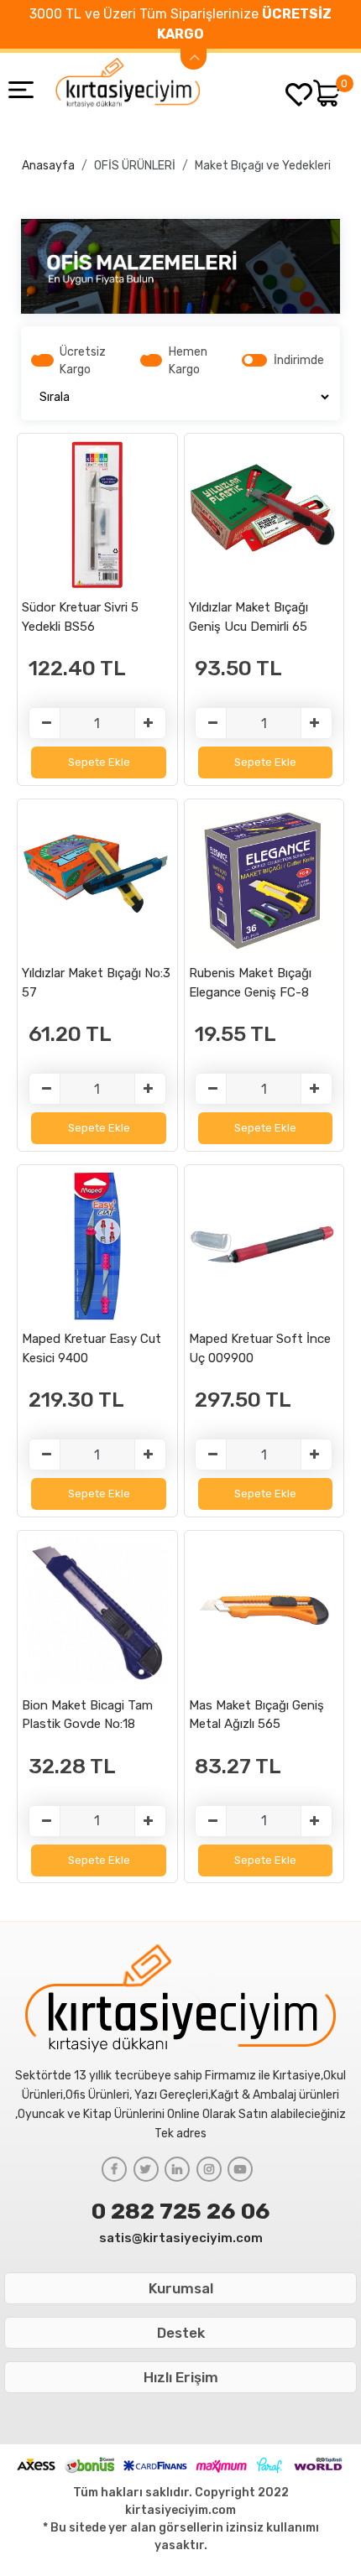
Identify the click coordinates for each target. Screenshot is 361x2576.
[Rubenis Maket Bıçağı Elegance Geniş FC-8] (264, 880)
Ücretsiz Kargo (83, 361)
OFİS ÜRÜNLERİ (135, 166)
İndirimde (299, 360)
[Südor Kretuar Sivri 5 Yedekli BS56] (97, 515)
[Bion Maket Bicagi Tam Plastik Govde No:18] (97, 1612)
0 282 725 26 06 (181, 2211)
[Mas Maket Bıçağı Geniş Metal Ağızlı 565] (264, 1612)
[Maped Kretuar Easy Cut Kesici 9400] (97, 1246)
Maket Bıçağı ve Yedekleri (263, 166)
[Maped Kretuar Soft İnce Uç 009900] (264, 1246)
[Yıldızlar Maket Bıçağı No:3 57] (97, 880)
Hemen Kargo (188, 361)
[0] (327, 93)
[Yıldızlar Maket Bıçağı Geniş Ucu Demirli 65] (264, 515)
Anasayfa (48, 166)
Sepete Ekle (99, 762)
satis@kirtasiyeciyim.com (181, 2238)
